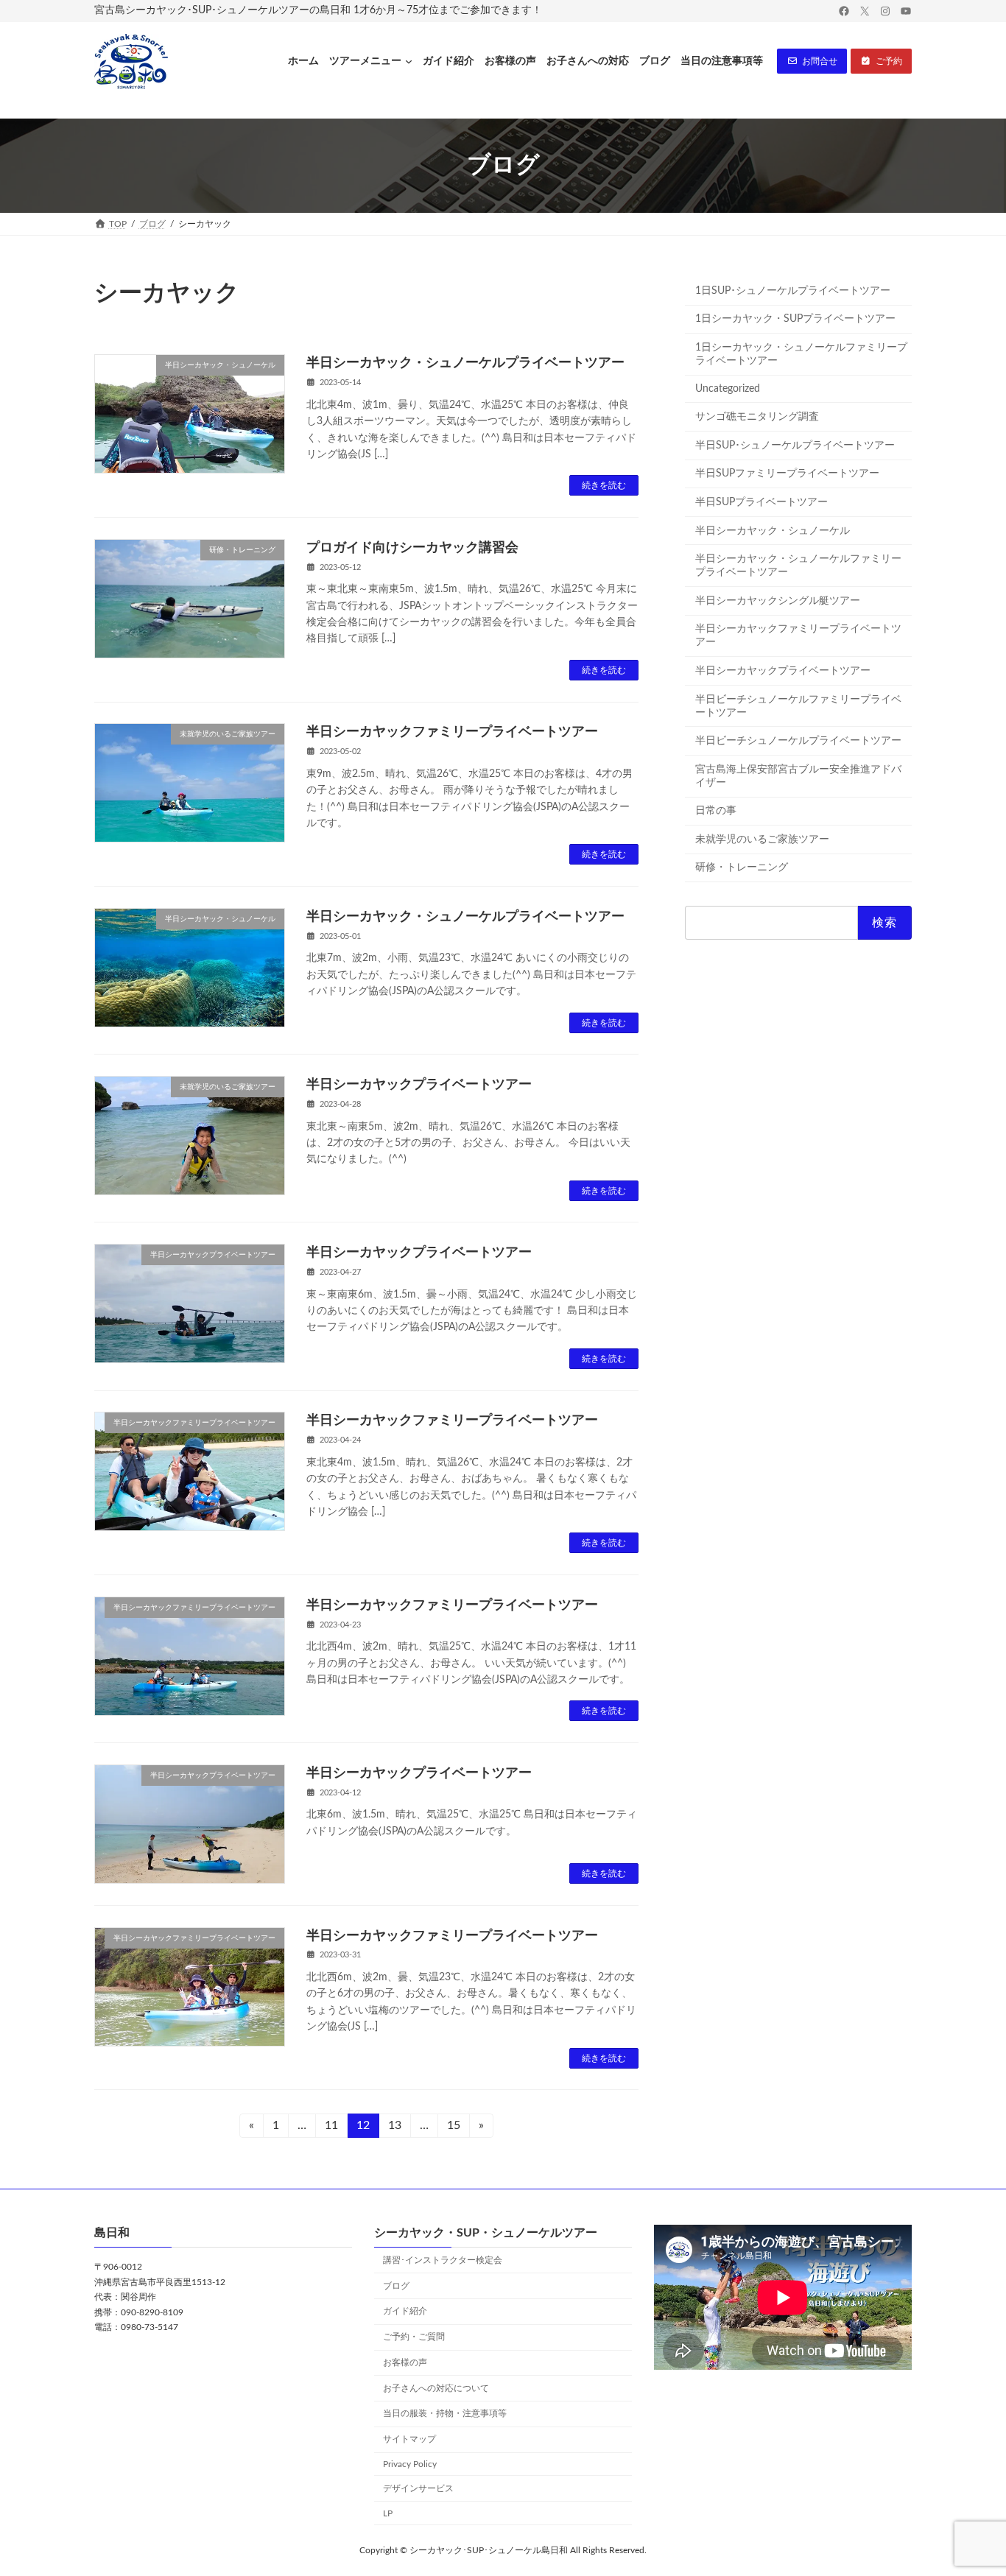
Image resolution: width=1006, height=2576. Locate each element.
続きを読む (604, 485)
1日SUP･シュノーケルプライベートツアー (793, 291)
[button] (812, 61)
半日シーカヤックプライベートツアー (419, 1085)
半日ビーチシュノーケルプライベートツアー (798, 741)
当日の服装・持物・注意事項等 (445, 2414)
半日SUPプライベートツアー (761, 502)
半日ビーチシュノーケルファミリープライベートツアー (798, 705)
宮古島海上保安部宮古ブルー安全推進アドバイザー (798, 776)
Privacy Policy (410, 2464)
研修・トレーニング (742, 868)
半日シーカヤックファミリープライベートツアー (452, 732)
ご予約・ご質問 (414, 2337)
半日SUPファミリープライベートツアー (787, 474)
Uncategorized (728, 388)
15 (453, 2129)
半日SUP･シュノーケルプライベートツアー (795, 446)
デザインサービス (418, 2488)
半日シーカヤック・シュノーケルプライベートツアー (465, 363)
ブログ (396, 2286)
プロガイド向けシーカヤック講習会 (412, 548)
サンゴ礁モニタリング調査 (757, 417)
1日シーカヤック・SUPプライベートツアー (795, 319)
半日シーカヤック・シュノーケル (773, 530)
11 (331, 2129)
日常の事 (716, 811)
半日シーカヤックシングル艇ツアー (778, 601)
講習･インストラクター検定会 (443, 2260)
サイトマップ (409, 2440)
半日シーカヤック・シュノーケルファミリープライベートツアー (798, 566)
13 (394, 2129)
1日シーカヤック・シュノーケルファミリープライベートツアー (801, 354)
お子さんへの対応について (436, 2388)
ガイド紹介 (405, 2312)
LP (388, 2513)
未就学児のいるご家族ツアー (762, 840)
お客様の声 (405, 2362)
